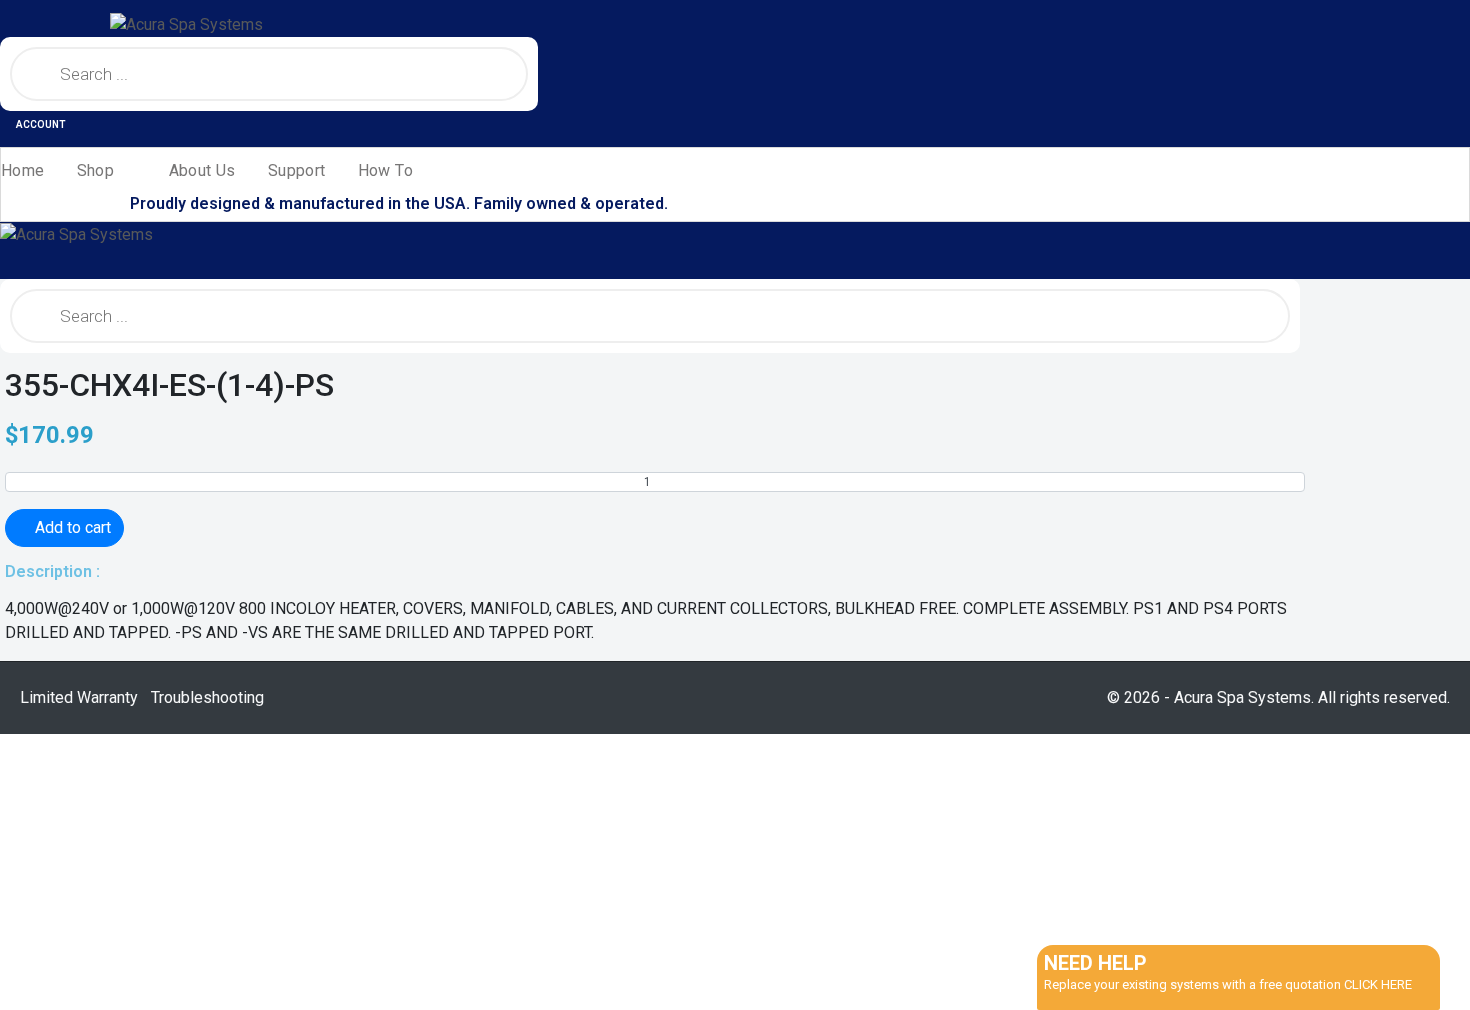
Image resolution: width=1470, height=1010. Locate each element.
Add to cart (73, 527)
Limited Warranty (79, 697)
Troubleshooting (207, 697)
